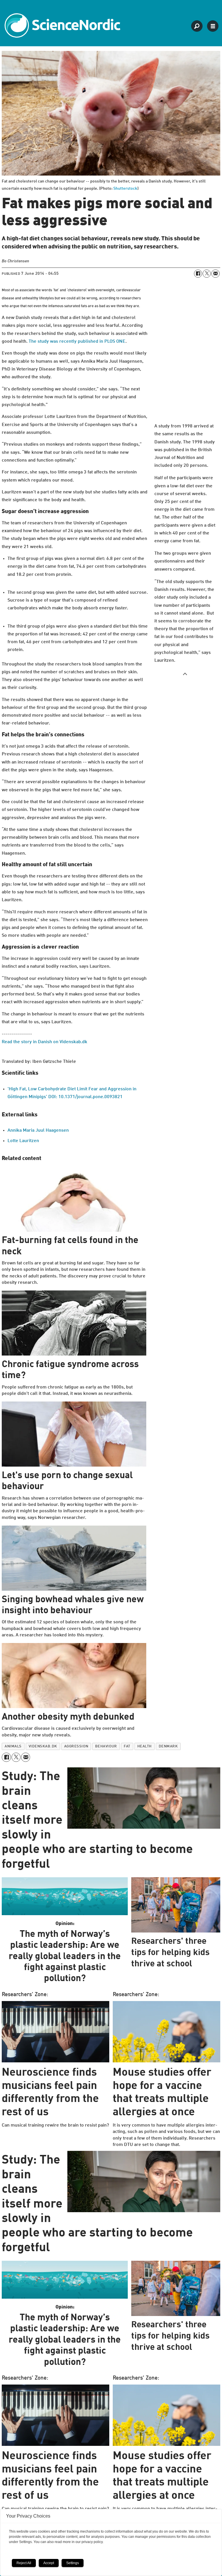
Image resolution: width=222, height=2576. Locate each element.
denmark (168, 1746)
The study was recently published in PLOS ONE (77, 342)
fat (127, 1746)
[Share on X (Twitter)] (207, 274)
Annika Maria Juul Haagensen (38, 1131)
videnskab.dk (43, 1746)
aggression (76, 1746)
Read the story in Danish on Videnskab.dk (45, 1042)
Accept (49, 2563)
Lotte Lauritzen (23, 1141)
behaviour (106, 1746)
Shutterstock (125, 189)
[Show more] (185, 674)
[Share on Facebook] (198, 274)
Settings (73, 2563)
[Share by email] (215, 274)
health (145, 1746)
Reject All (24, 2563)
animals (13, 1746)
